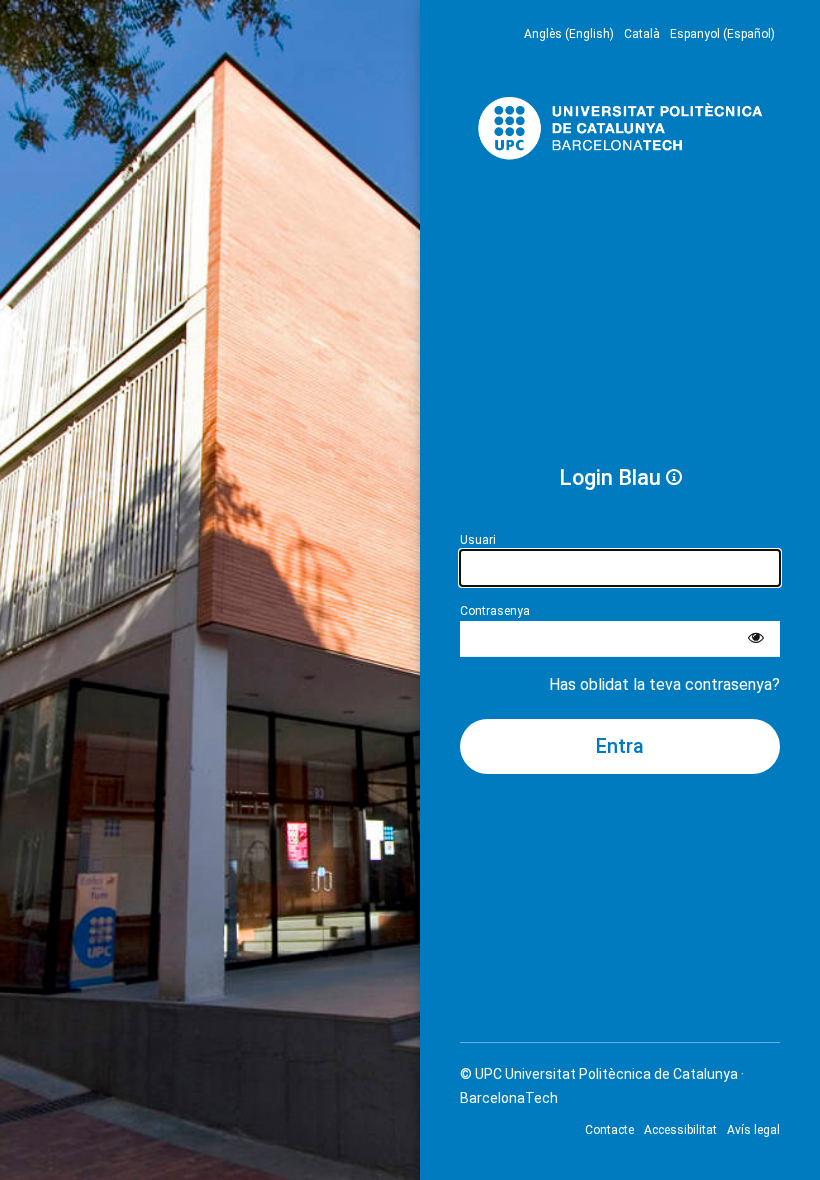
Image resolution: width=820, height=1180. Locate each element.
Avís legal (753, 1130)
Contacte (609, 1130)
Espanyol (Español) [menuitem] (722, 34)
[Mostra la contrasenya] (756, 639)
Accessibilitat (680, 1130)
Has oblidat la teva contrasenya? (664, 684)
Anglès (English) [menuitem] (569, 34)
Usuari (478, 540)
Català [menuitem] (642, 34)
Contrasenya (495, 611)
